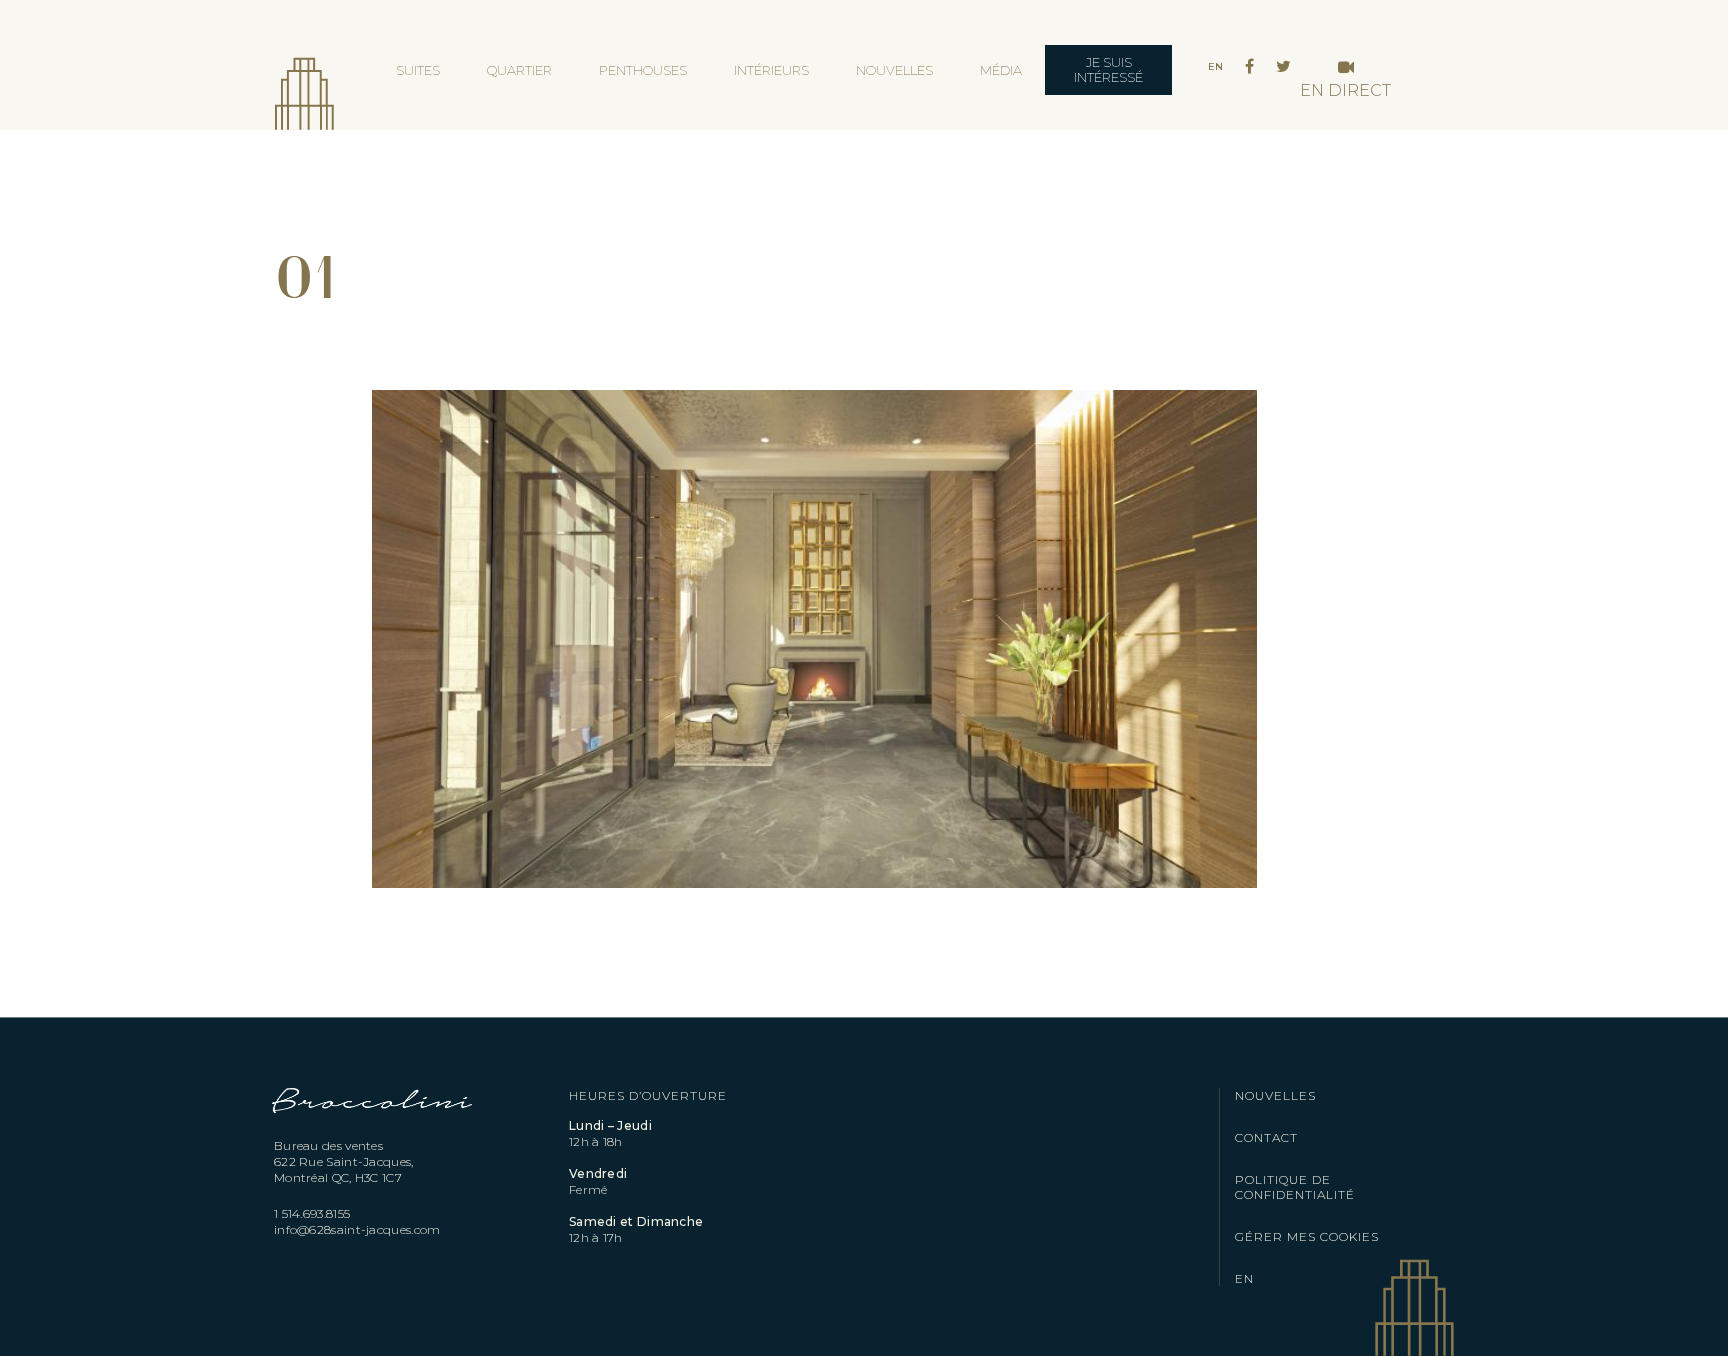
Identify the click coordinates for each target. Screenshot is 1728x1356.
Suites (418, 70)
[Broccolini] (373, 1127)
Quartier (519, 70)
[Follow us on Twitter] (1283, 67)
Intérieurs (771, 70)
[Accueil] (304, 80)
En (1215, 66)
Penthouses (643, 70)
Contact (1266, 1137)
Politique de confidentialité (1295, 1187)
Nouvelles (894, 70)
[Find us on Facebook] (1249, 67)
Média (1001, 70)
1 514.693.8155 (312, 1213)
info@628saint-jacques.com (357, 1229)
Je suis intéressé (1108, 69)
